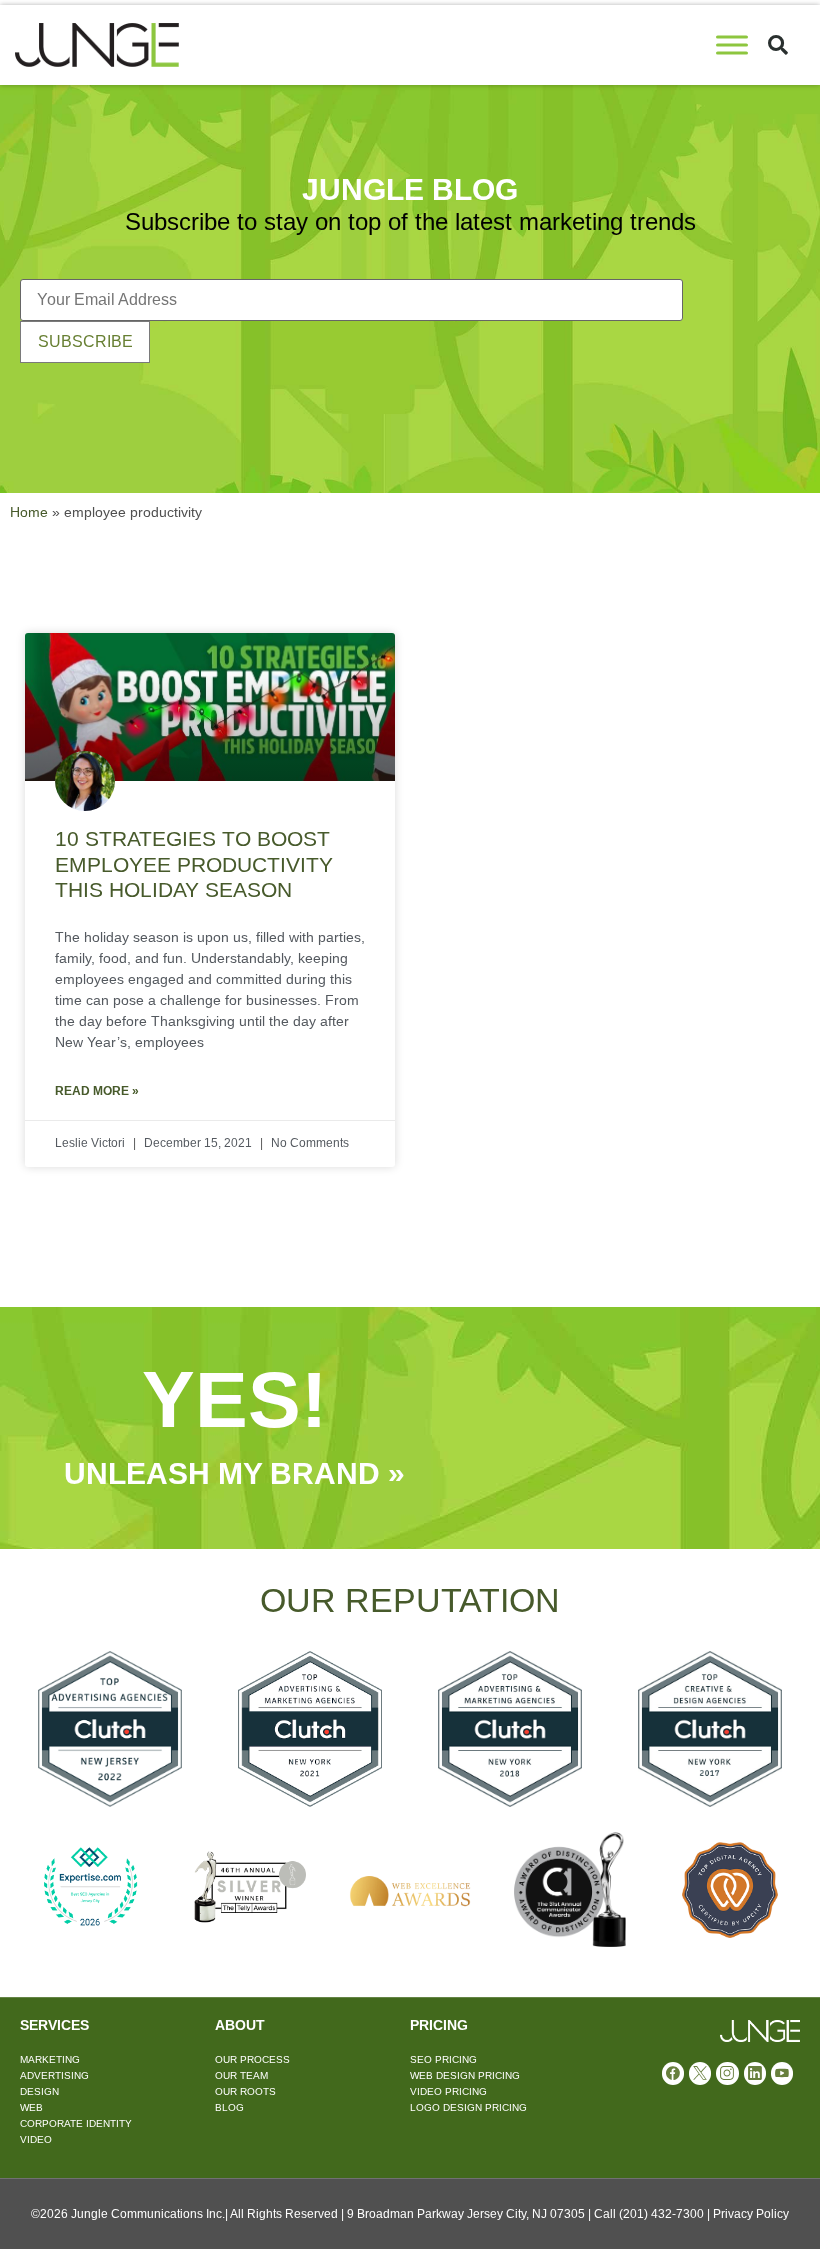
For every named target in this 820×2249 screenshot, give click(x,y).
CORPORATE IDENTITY (76, 2123)
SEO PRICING (443, 2059)
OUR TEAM (241, 2075)
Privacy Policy (751, 2214)
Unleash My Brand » (234, 1473)
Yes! (234, 1399)
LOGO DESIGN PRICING (468, 2107)
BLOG (229, 2107)
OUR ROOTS (245, 2091)
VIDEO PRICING (448, 2091)
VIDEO (36, 2139)
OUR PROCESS (252, 2059)
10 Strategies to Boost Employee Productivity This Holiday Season (194, 863)
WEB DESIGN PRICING (465, 2075)
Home (29, 512)
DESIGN (39, 2091)
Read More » (97, 1091)
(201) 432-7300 (661, 2214)
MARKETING (50, 2059)
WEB (31, 2107)
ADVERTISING (54, 2075)
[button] (778, 45)
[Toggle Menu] (732, 44)
